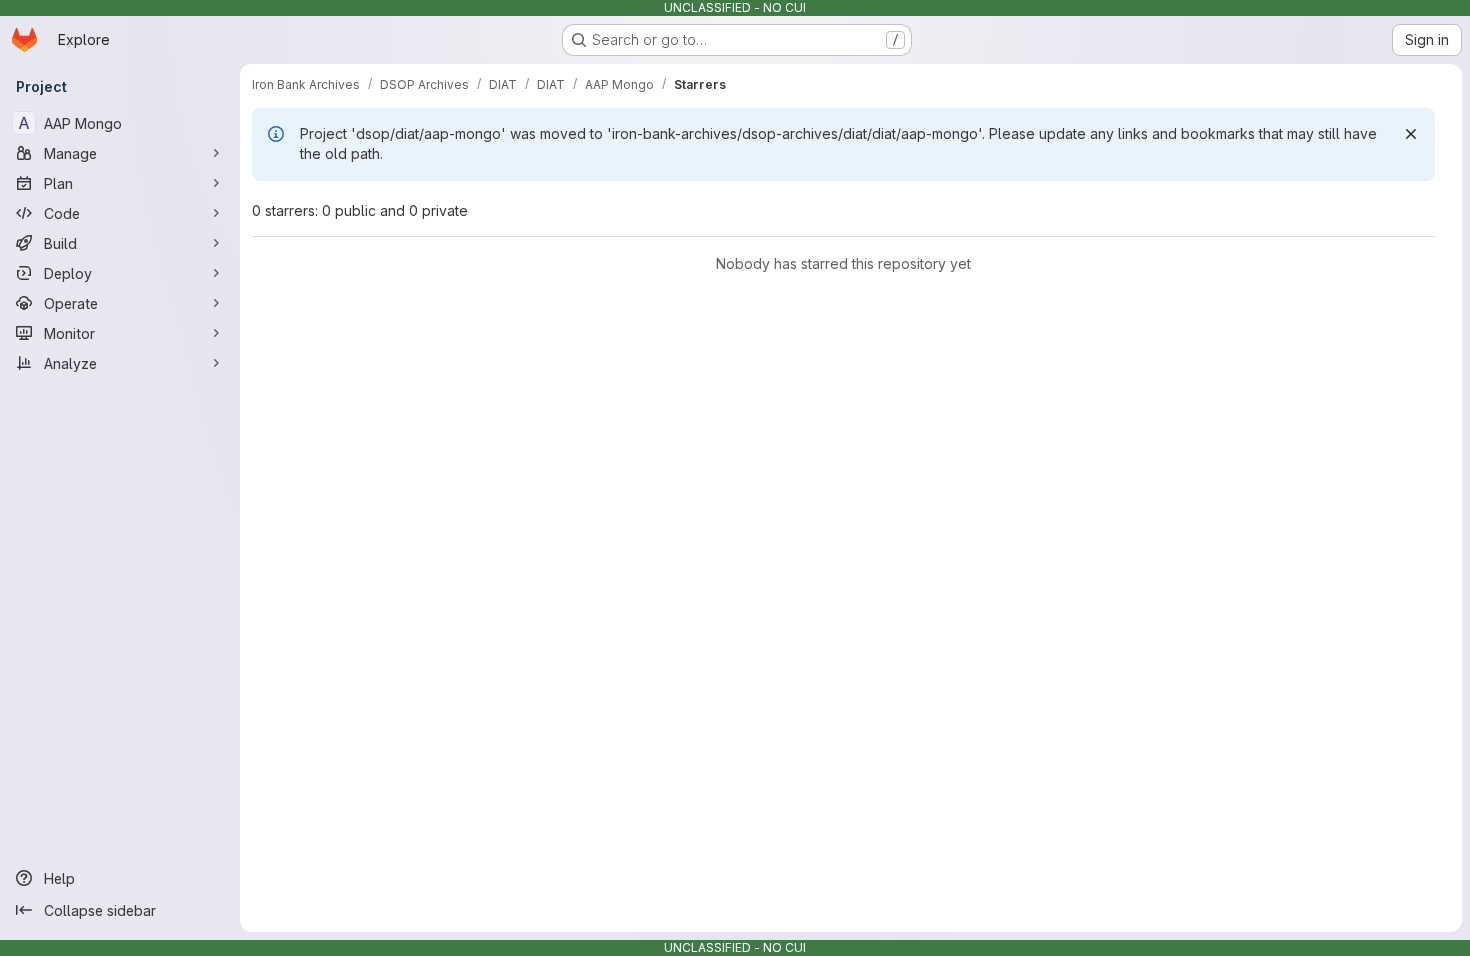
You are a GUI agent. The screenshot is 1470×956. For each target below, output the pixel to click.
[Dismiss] (1411, 134)
